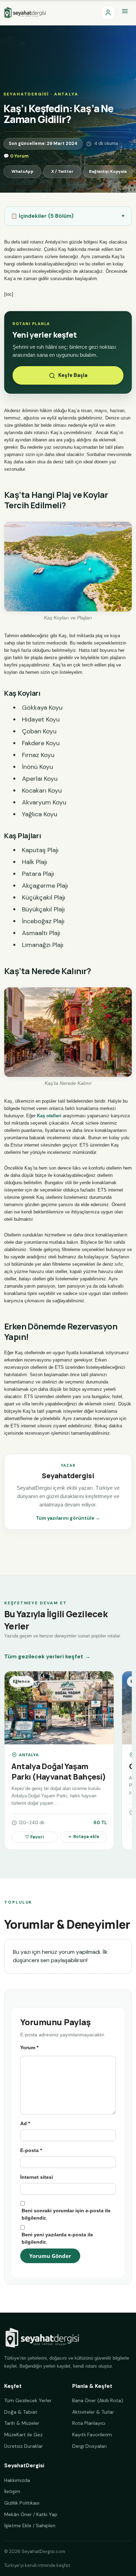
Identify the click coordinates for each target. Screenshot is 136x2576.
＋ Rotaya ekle (84, 1837)
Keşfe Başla (73, 375)
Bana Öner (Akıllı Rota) (98, 2400)
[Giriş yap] (108, 13)
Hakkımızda (17, 2480)
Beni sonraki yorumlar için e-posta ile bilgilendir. (66, 2214)
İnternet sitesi (37, 2177)
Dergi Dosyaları (89, 2446)
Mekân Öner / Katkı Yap (31, 2514)
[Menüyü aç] (125, 13)
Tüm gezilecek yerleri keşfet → (47, 1656)
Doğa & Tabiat (21, 2412)
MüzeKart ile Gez (23, 2435)
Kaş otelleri (49, 1116)
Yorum (29, 2047)
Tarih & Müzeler (22, 2423)
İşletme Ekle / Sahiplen (30, 2525)
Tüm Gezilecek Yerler (28, 2400)
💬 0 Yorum (16, 156)
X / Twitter (62, 172)
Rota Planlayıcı (89, 2423)
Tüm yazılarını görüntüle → (68, 1518)
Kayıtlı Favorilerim (92, 2435)
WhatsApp (22, 172)
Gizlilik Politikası (22, 2503)
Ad (25, 2123)
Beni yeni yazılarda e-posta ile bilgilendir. (57, 2238)
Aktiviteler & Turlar (93, 2412)
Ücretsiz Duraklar (24, 2446)
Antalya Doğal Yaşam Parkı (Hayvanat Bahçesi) (59, 1772)
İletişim (12, 2491)
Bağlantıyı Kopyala (108, 172)
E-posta (31, 2150)
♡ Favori (35, 1837)
